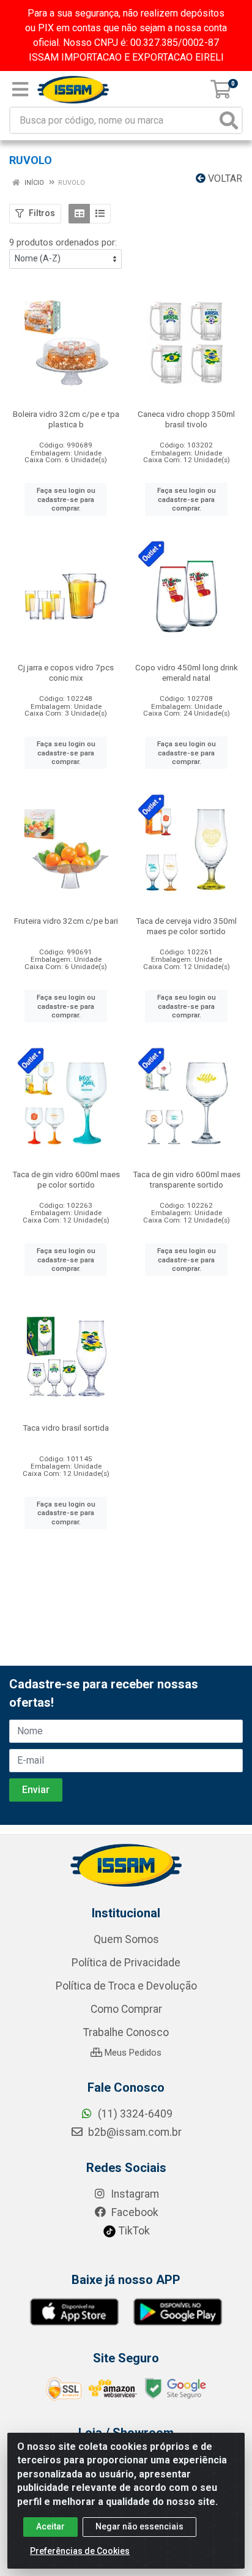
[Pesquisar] (229, 120)
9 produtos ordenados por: (63, 242)
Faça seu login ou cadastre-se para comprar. (66, 499)
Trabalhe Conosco (126, 2032)
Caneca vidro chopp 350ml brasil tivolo (186, 419)
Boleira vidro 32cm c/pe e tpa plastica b (66, 419)
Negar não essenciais (139, 2526)
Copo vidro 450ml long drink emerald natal (187, 672)
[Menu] (20, 89)
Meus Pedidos (132, 2053)
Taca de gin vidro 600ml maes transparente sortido (187, 1179)
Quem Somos (126, 1939)
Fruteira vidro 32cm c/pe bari (66, 921)
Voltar (224, 178)
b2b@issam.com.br (134, 2132)
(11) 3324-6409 (134, 2114)
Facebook (134, 2212)
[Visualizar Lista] (100, 214)
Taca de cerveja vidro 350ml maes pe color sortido (186, 926)
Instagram (134, 2194)
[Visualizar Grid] (79, 214)
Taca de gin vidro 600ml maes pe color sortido (66, 1179)
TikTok (133, 2231)
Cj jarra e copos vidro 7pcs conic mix (66, 672)
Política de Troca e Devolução (126, 1986)
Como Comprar (126, 2009)
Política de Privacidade (126, 1963)
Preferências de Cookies (80, 2551)
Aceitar (50, 2526)
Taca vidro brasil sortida (66, 1428)
